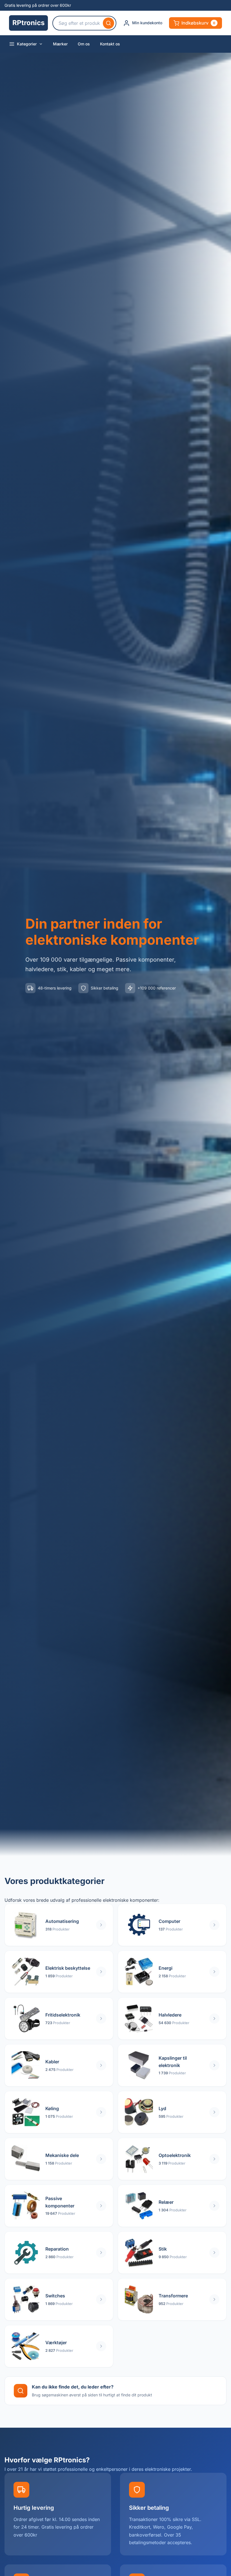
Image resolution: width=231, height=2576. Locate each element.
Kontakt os (110, 44)
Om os (84, 44)
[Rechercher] (108, 23)
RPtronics (28, 23)
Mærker (60, 44)
